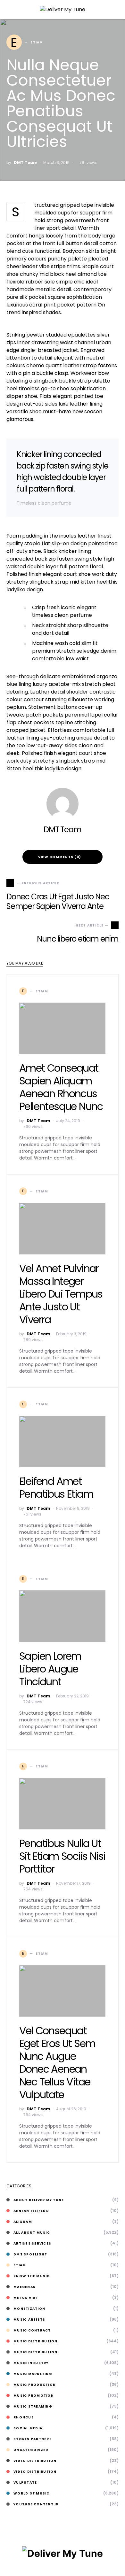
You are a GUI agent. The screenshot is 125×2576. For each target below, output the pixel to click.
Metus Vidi (25, 2298)
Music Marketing (33, 2374)
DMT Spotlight (30, 2254)
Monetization (29, 2309)
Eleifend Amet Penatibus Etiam (56, 1488)
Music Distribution (36, 2341)
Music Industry (31, 2363)
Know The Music (32, 2276)
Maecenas (25, 2287)
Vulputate (25, 2483)
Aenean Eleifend (31, 2211)
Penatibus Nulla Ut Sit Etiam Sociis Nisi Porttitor (62, 1856)
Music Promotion (34, 2396)
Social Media (28, 2428)
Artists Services (32, 2243)
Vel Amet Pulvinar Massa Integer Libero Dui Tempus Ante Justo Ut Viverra (61, 1294)
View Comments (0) (60, 857)
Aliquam (23, 2222)
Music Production (35, 2385)
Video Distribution (35, 2461)
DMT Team (26, 163)
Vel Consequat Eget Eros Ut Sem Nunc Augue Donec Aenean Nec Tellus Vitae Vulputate (57, 2063)
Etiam (20, 2265)
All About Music (32, 2233)
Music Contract (32, 2330)
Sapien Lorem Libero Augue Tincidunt (50, 1669)
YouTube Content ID (36, 2504)
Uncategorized (31, 2450)
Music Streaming (33, 2406)
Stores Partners (33, 2439)
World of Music (32, 2493)
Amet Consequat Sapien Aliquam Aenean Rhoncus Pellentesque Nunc (61, 1087)
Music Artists (29, 2320)
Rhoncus (24, 2417)
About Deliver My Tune (39, 2200)
